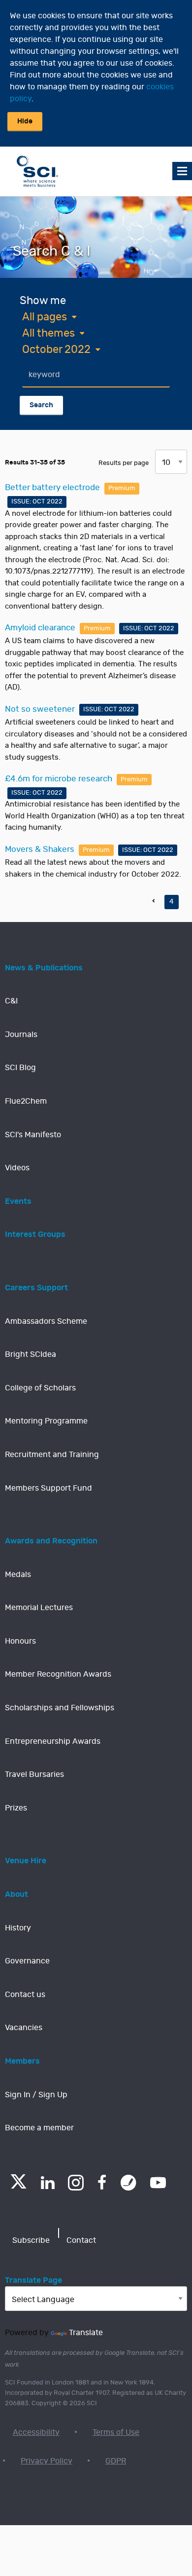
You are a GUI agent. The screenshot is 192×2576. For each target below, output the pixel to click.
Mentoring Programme (46, 1421)
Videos (17, 1168)
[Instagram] (76, 2183)
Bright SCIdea (31, 1354)
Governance (27, 1961)
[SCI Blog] (128, 2183)
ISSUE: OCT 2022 (37, 502)
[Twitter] (18, 2186)
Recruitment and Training (52, 1455)
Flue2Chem (26, 1101)
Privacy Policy (47, 2461)
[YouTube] (158, 2183)
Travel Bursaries (34, 1774)
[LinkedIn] (48, 2183)
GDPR (116, 2461)
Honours (20, 1641)
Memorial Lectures (39, 1608)
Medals (18, 1575)
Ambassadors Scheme (46, 1321)
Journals (21, 1035)
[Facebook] (102, 2183)
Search (41, 405)
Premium (122, 488)
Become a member (39, 2128)
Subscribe (31, 2240)
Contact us (25, 1995)
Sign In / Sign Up (36, 2095)
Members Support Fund (48, 1488)
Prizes (16, 1808)
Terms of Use (116, 2432)
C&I (11, 1001)
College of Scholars (40, 1388)
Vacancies (24, 2028)
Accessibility (36, 2432)
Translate (86, 2333)
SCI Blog (20, 1068)
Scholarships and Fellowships (60, 1708)
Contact (81, 2240)
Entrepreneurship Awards (53, 1741)
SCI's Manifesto (33, 1135)
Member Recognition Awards (58, 1674)
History (18, 1928)
